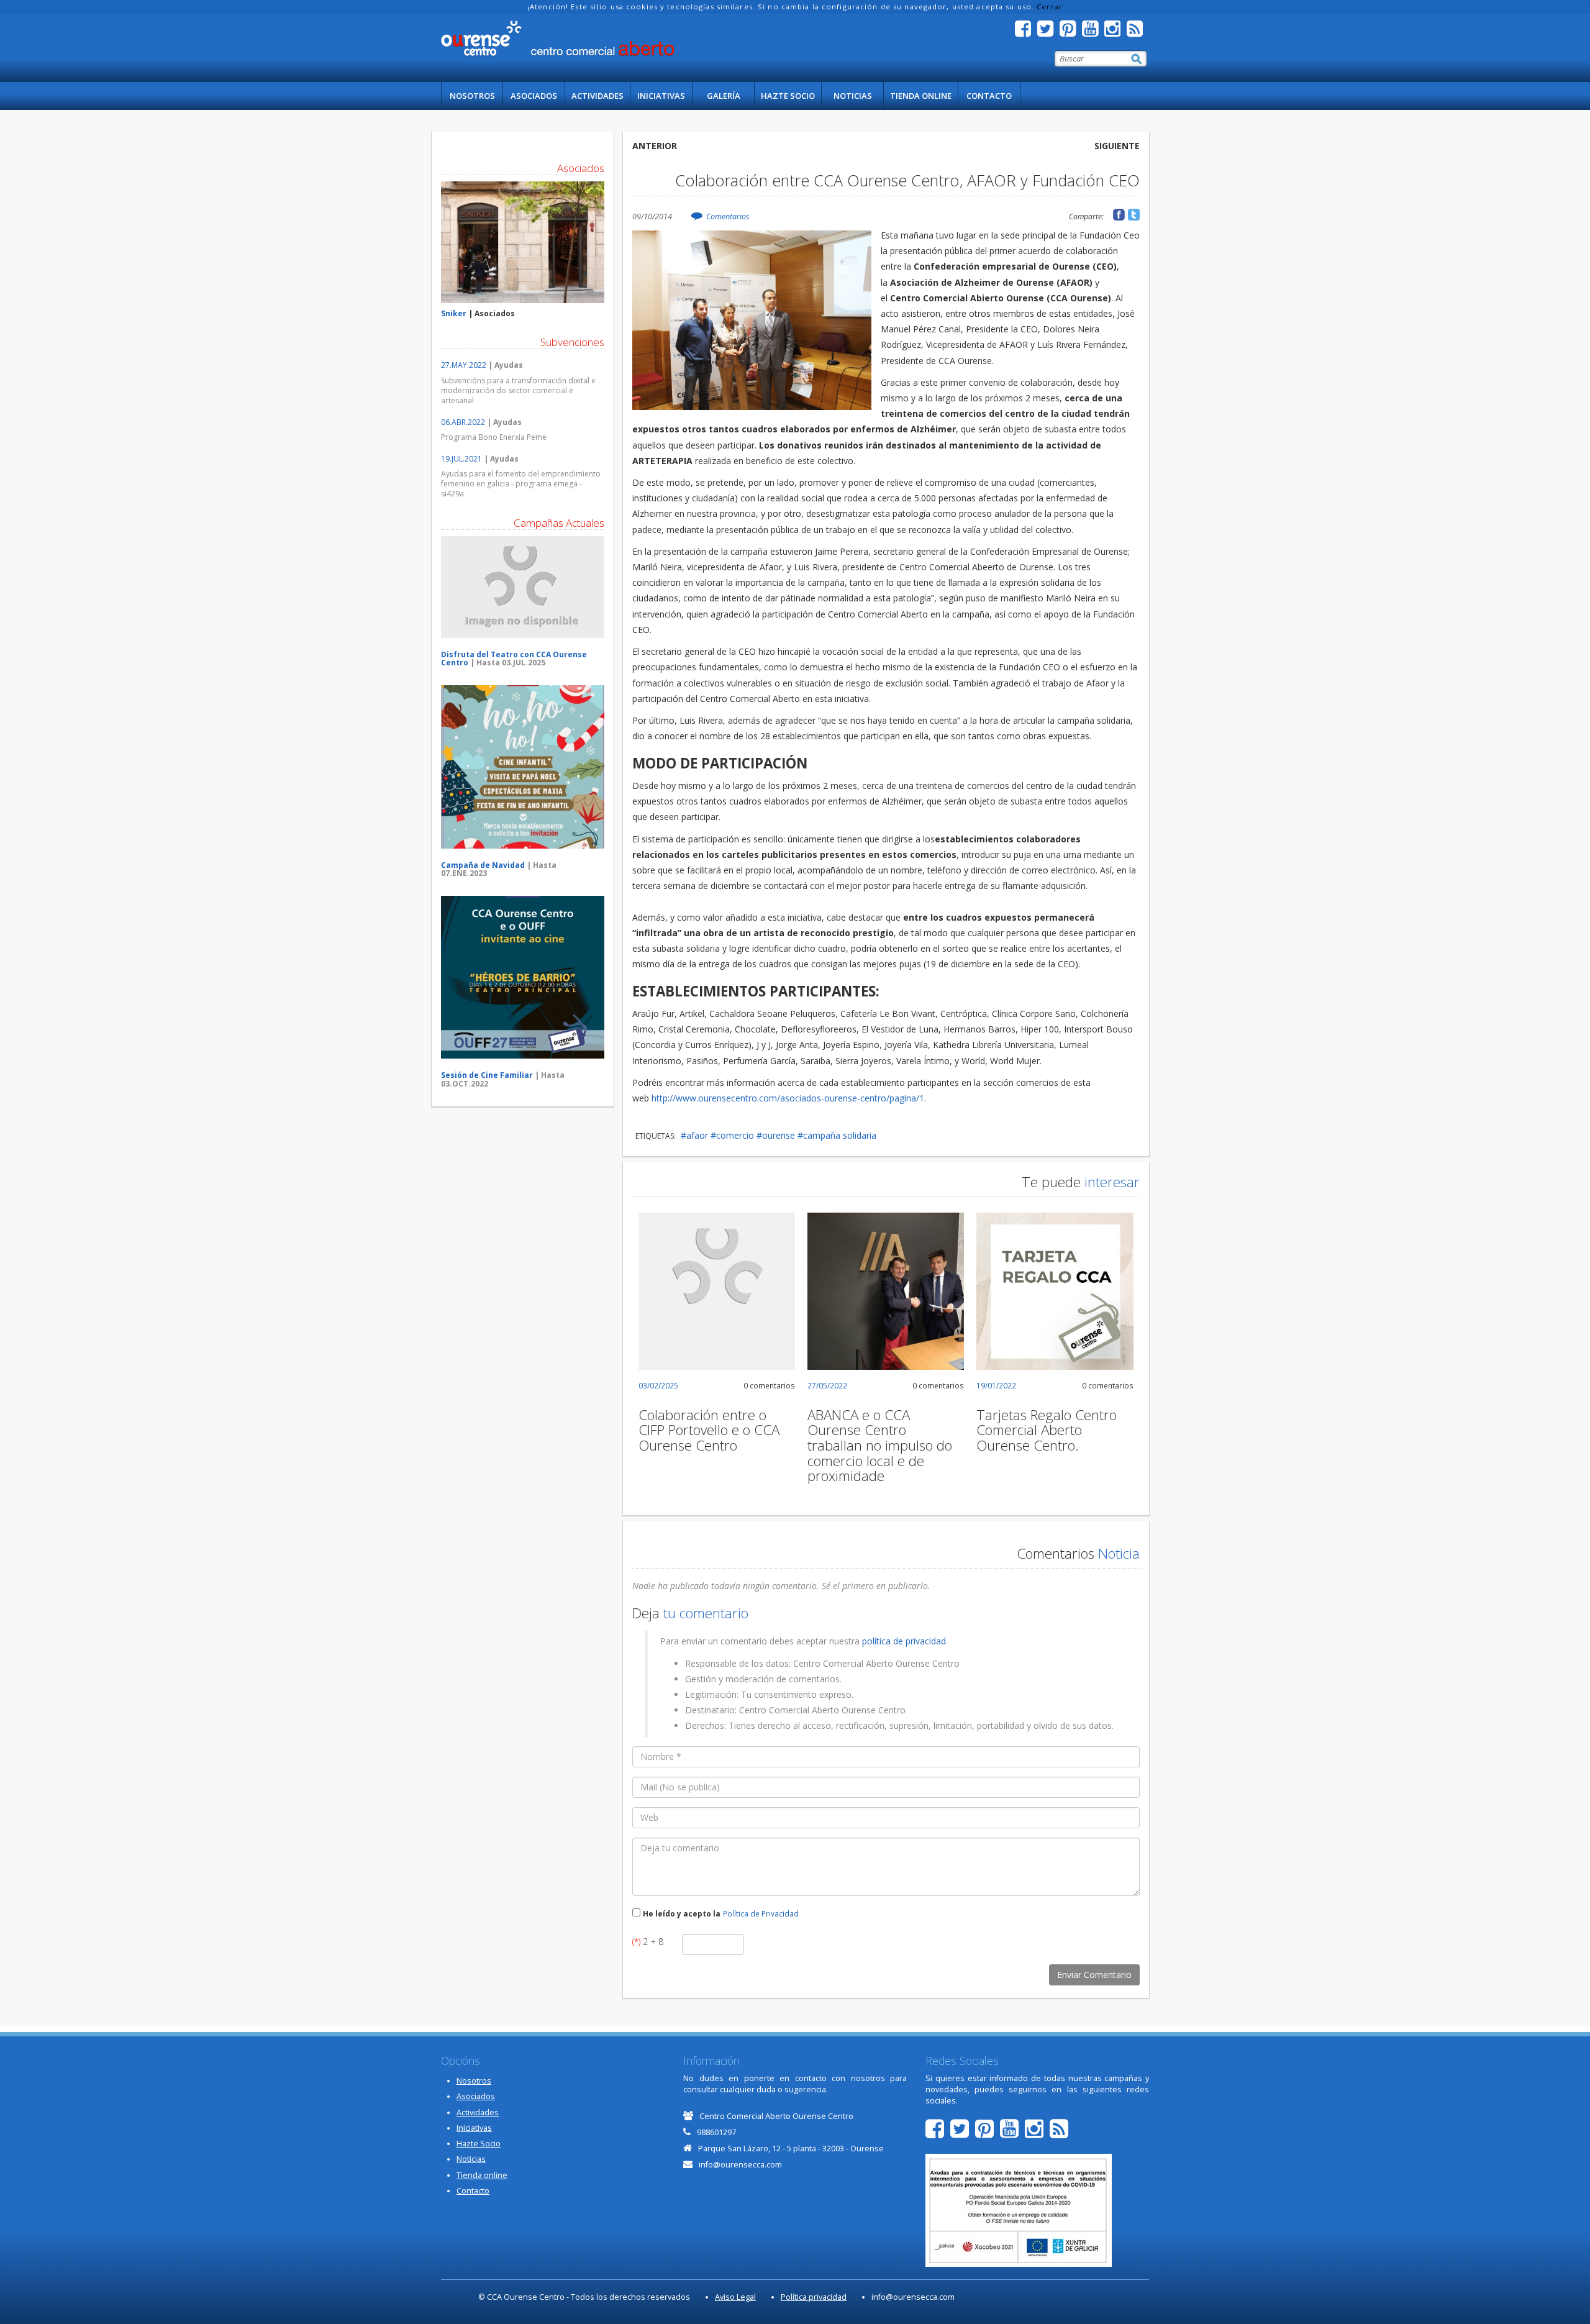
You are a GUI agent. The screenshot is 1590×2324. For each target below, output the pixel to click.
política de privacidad (904, 1641)
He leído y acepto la (682, 1913)
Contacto (989, 96)
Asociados (534, 96)
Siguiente (1117, 146)
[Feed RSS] (1138, 32)
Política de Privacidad (761, 1913)
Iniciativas (661, 96)
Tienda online (921, 96)
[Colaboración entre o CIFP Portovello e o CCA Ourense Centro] (717, 1291)
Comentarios (728, 216)
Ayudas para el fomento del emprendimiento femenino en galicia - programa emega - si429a (521, 484)
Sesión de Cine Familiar (487, 1075)
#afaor (694, 1135)
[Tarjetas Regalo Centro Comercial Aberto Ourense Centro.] (1055, 1291)
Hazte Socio (788, 96)
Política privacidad (814, 2297)
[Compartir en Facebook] (1119, 215)
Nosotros (472, 96)
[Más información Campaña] (523, 587)
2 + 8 (648, 1942)
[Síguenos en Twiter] (1048, 32)
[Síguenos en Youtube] (1093, 32)
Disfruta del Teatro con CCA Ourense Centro (514, 658)
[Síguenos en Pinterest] (1071, 32)
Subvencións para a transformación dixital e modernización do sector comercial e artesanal (518, 390)
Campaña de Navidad (483, 865)
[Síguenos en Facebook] (1026, 32)
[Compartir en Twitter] (1134, 215)
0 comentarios (769, 1385)
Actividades (597, 96)
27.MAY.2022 (464, 365)
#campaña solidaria (837, 1135)
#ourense (776, 1135)
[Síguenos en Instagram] (1115, 32)
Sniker (454, 313)
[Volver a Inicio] (557, 39)
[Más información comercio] (523, 243)
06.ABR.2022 (463, 422)
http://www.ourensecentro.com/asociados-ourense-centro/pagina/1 (788, 1098)
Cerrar (1050, 7)
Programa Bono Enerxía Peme (494, 437)
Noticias (853, 96)
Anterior (655, 146)
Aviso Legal (735, 2297)
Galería (724, 96)
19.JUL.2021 (461, 459)
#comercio (732, 1135)
